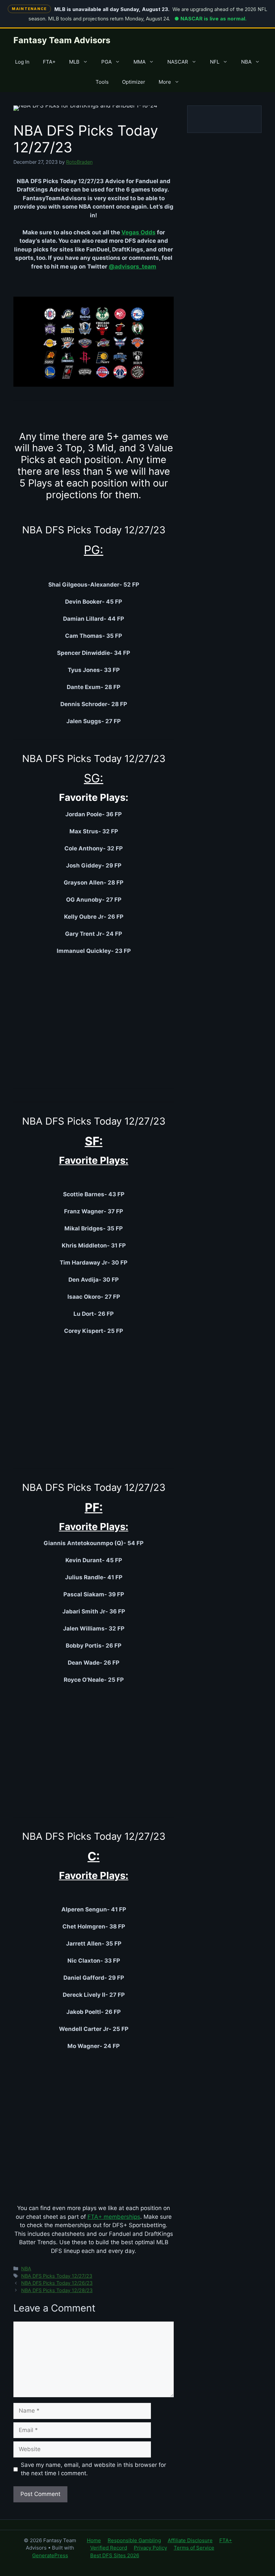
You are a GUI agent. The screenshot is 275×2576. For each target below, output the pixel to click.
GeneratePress (50, 2555)
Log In (22, 62)
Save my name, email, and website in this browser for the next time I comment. (93, 2469)
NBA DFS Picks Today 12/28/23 (57, 2290)
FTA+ (49, 62)
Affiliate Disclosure (190, 2540)
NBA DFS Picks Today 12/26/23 (57, 2283)
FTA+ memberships (114, 2217)
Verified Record (109, 2548)
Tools (102, 82)
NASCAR (178, 62)
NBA (246, 62)
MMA (140, 62)
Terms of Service (194, 2548)
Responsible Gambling (134, 2540)
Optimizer (134, 82)
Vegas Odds (139, 232)
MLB (74, 62)
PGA (106, 62)
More (165, 82)
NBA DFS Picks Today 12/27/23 (57, 2276)
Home (94, 2540)
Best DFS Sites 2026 (115, 2555)
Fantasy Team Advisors (62, 40)
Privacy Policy (150, 2548)
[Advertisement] (94, 1019)
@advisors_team (132, 267)
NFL (215, 62)
